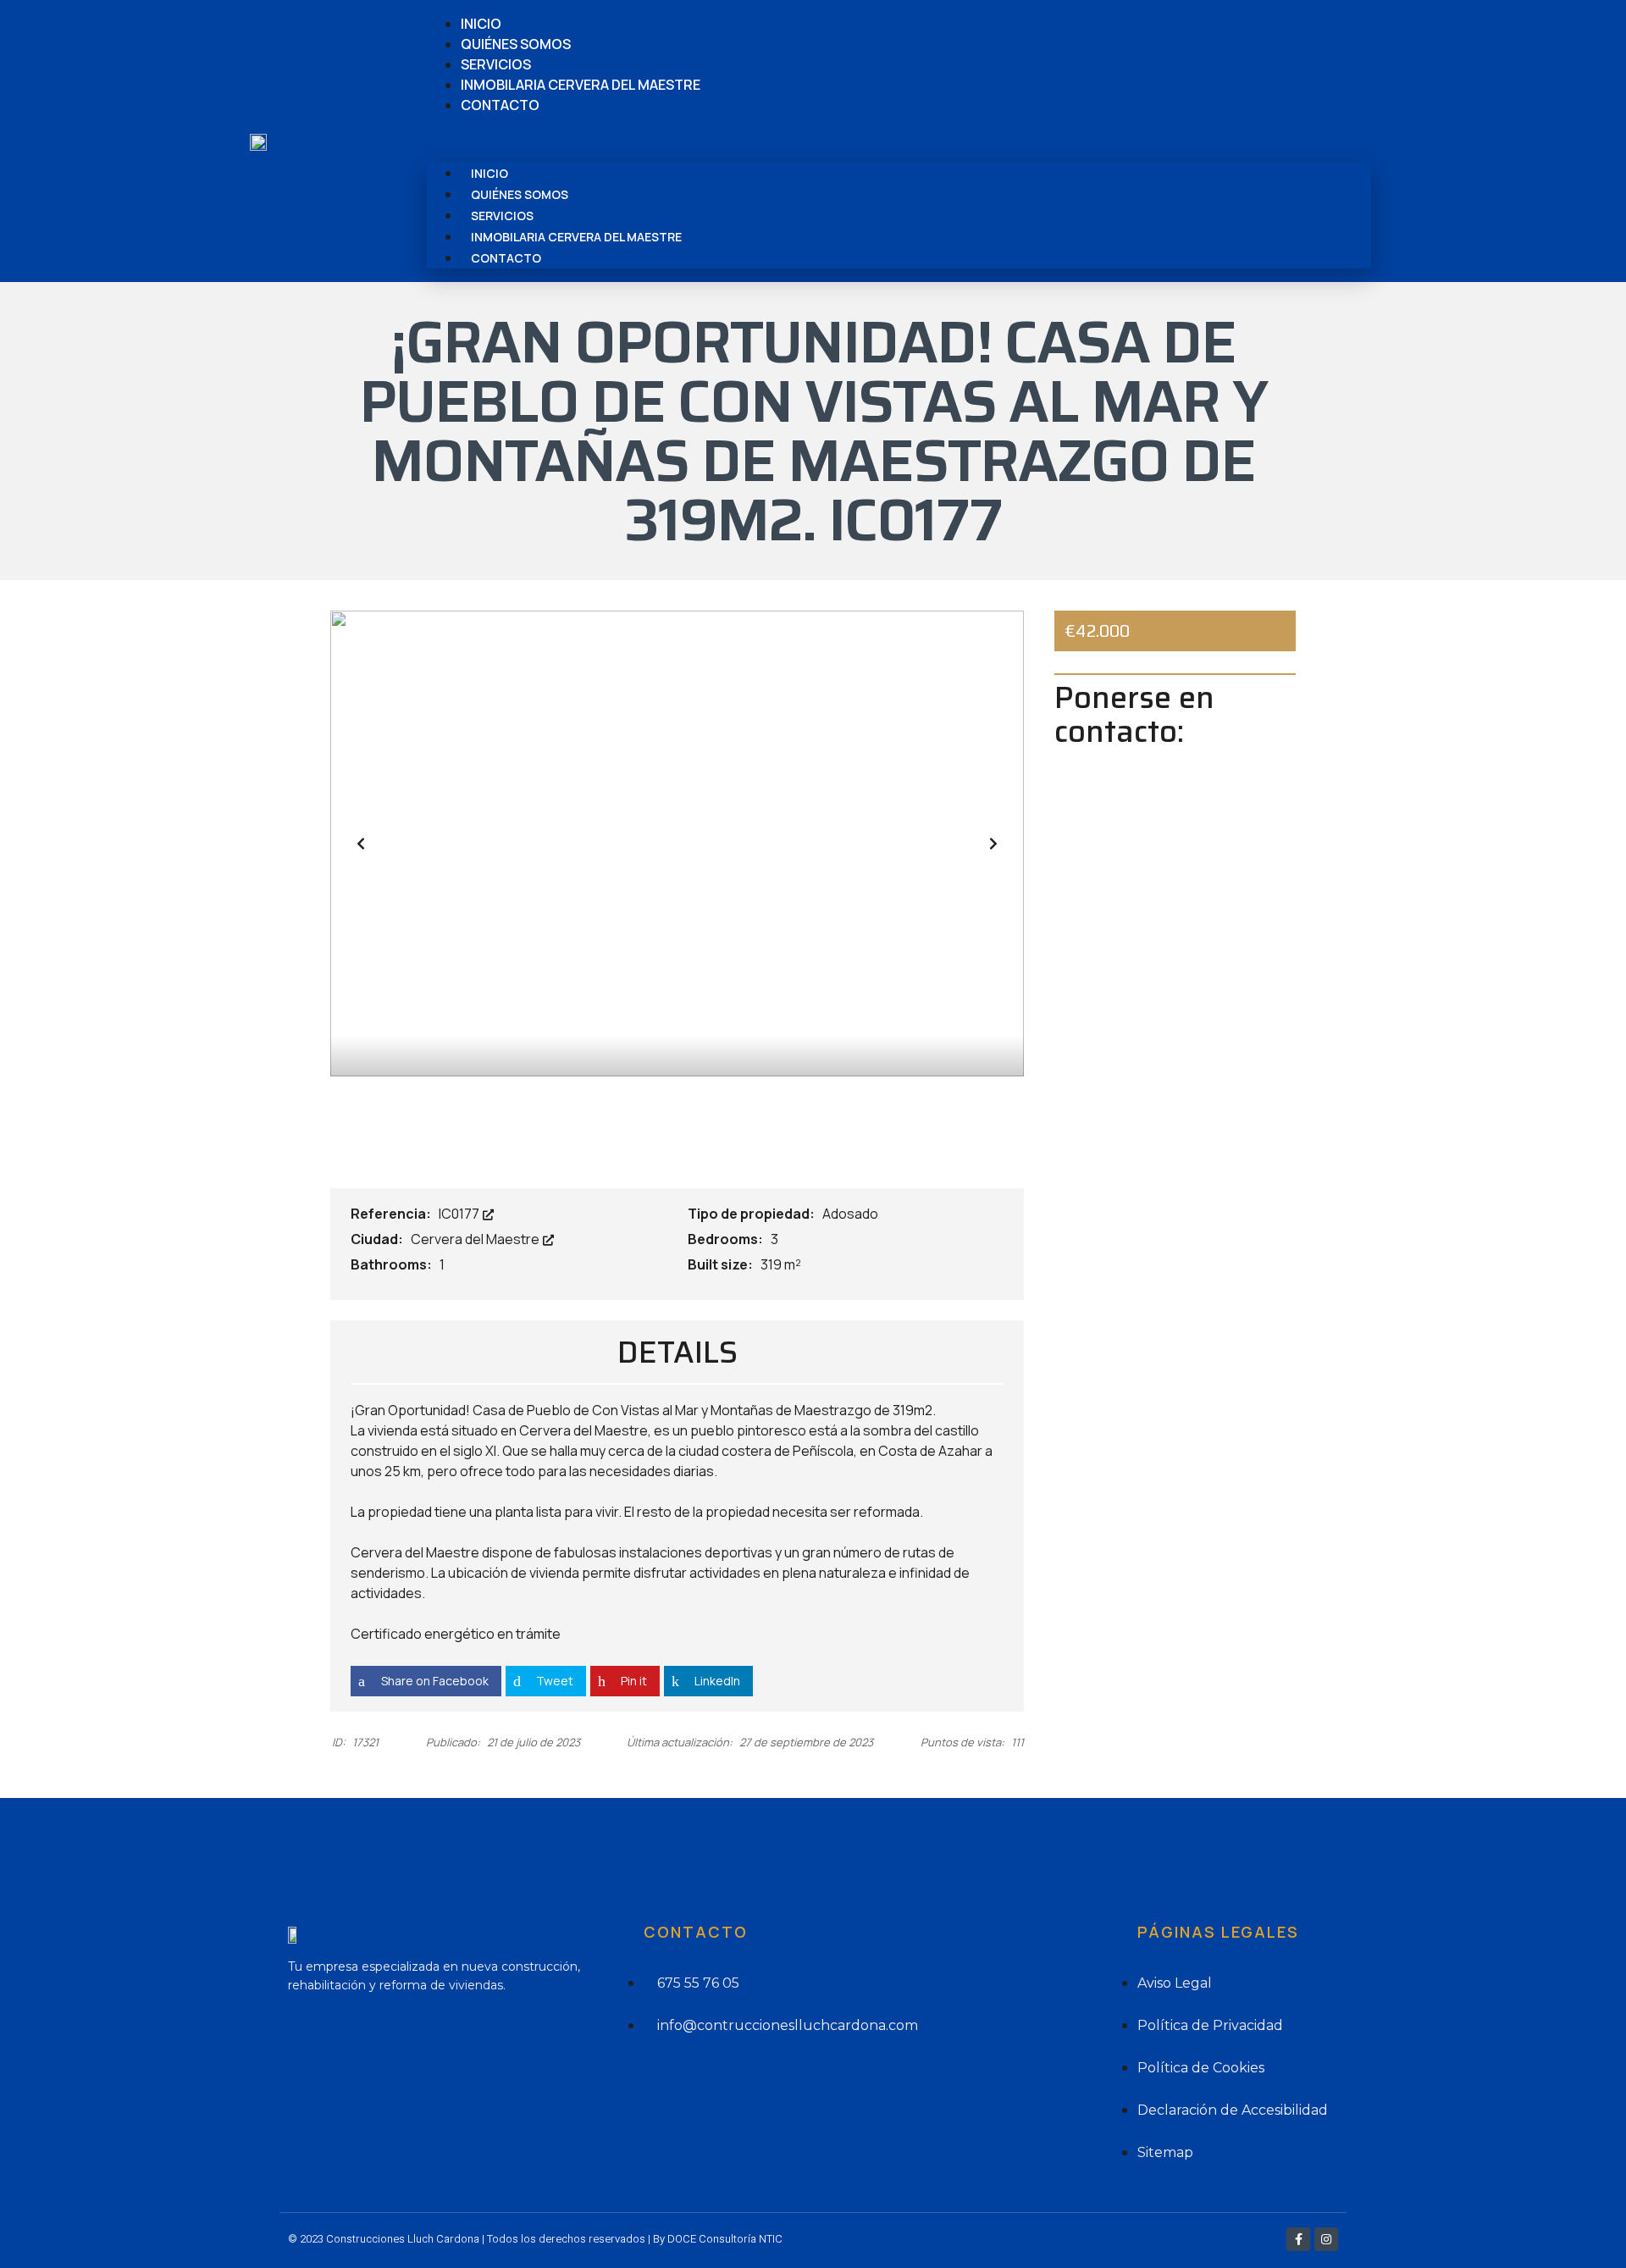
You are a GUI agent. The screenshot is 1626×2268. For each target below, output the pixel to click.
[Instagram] (1326, 2239)
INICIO (481, 24)
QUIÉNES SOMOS (516, 44)
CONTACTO (500, 105)
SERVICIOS (496, 64)
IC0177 (460, 1214)
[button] (899, 139)
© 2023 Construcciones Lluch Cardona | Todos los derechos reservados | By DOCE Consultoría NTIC (535, 2239)
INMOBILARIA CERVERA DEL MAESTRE (581, 85)
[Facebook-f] (1298, 2239)
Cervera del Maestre (476, 1239)
